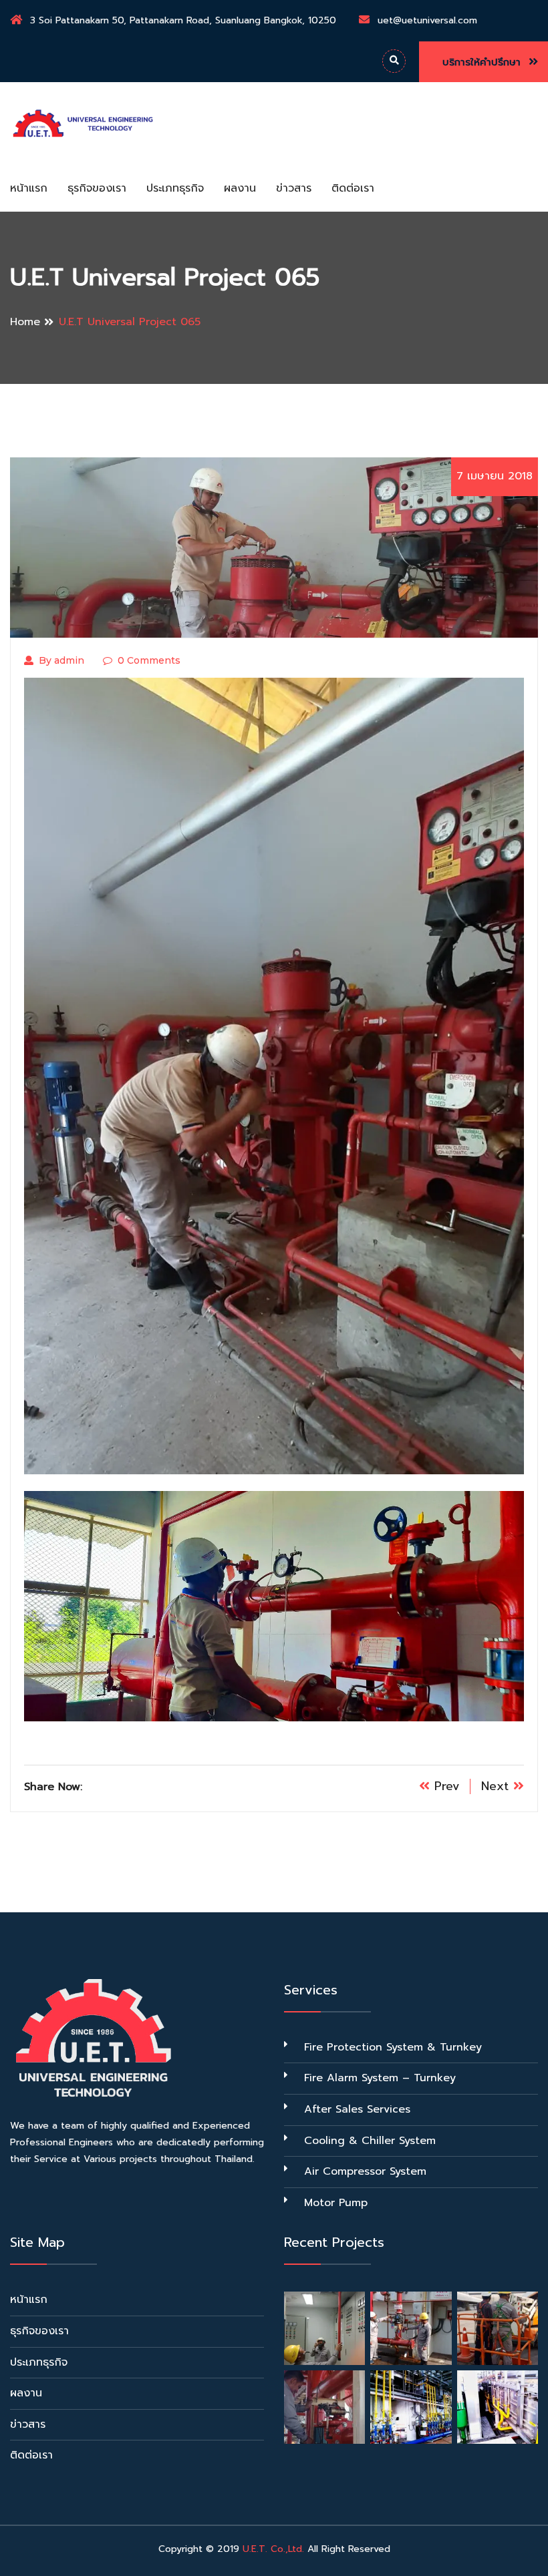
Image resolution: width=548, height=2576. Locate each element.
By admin (61, 660)
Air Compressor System (365, 2171)
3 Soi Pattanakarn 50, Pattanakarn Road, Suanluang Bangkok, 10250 (183, 20)
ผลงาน (240, 188)
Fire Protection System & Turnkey (393, 2047)
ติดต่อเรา (353, 188)
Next (497, 1786)
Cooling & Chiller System (370, 2141)
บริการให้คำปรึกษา (484, 62)
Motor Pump (336, 2203)
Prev (445, 1786)
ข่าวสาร (294, 188)
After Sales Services (357, 2109)
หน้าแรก (29, 188)
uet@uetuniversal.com (427, 20)
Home (25, 322)
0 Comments (149, 660)
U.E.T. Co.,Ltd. (273, 2549)
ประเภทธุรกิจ (175, 188)
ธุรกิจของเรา (97, 188)
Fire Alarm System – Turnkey (380, 2078)
